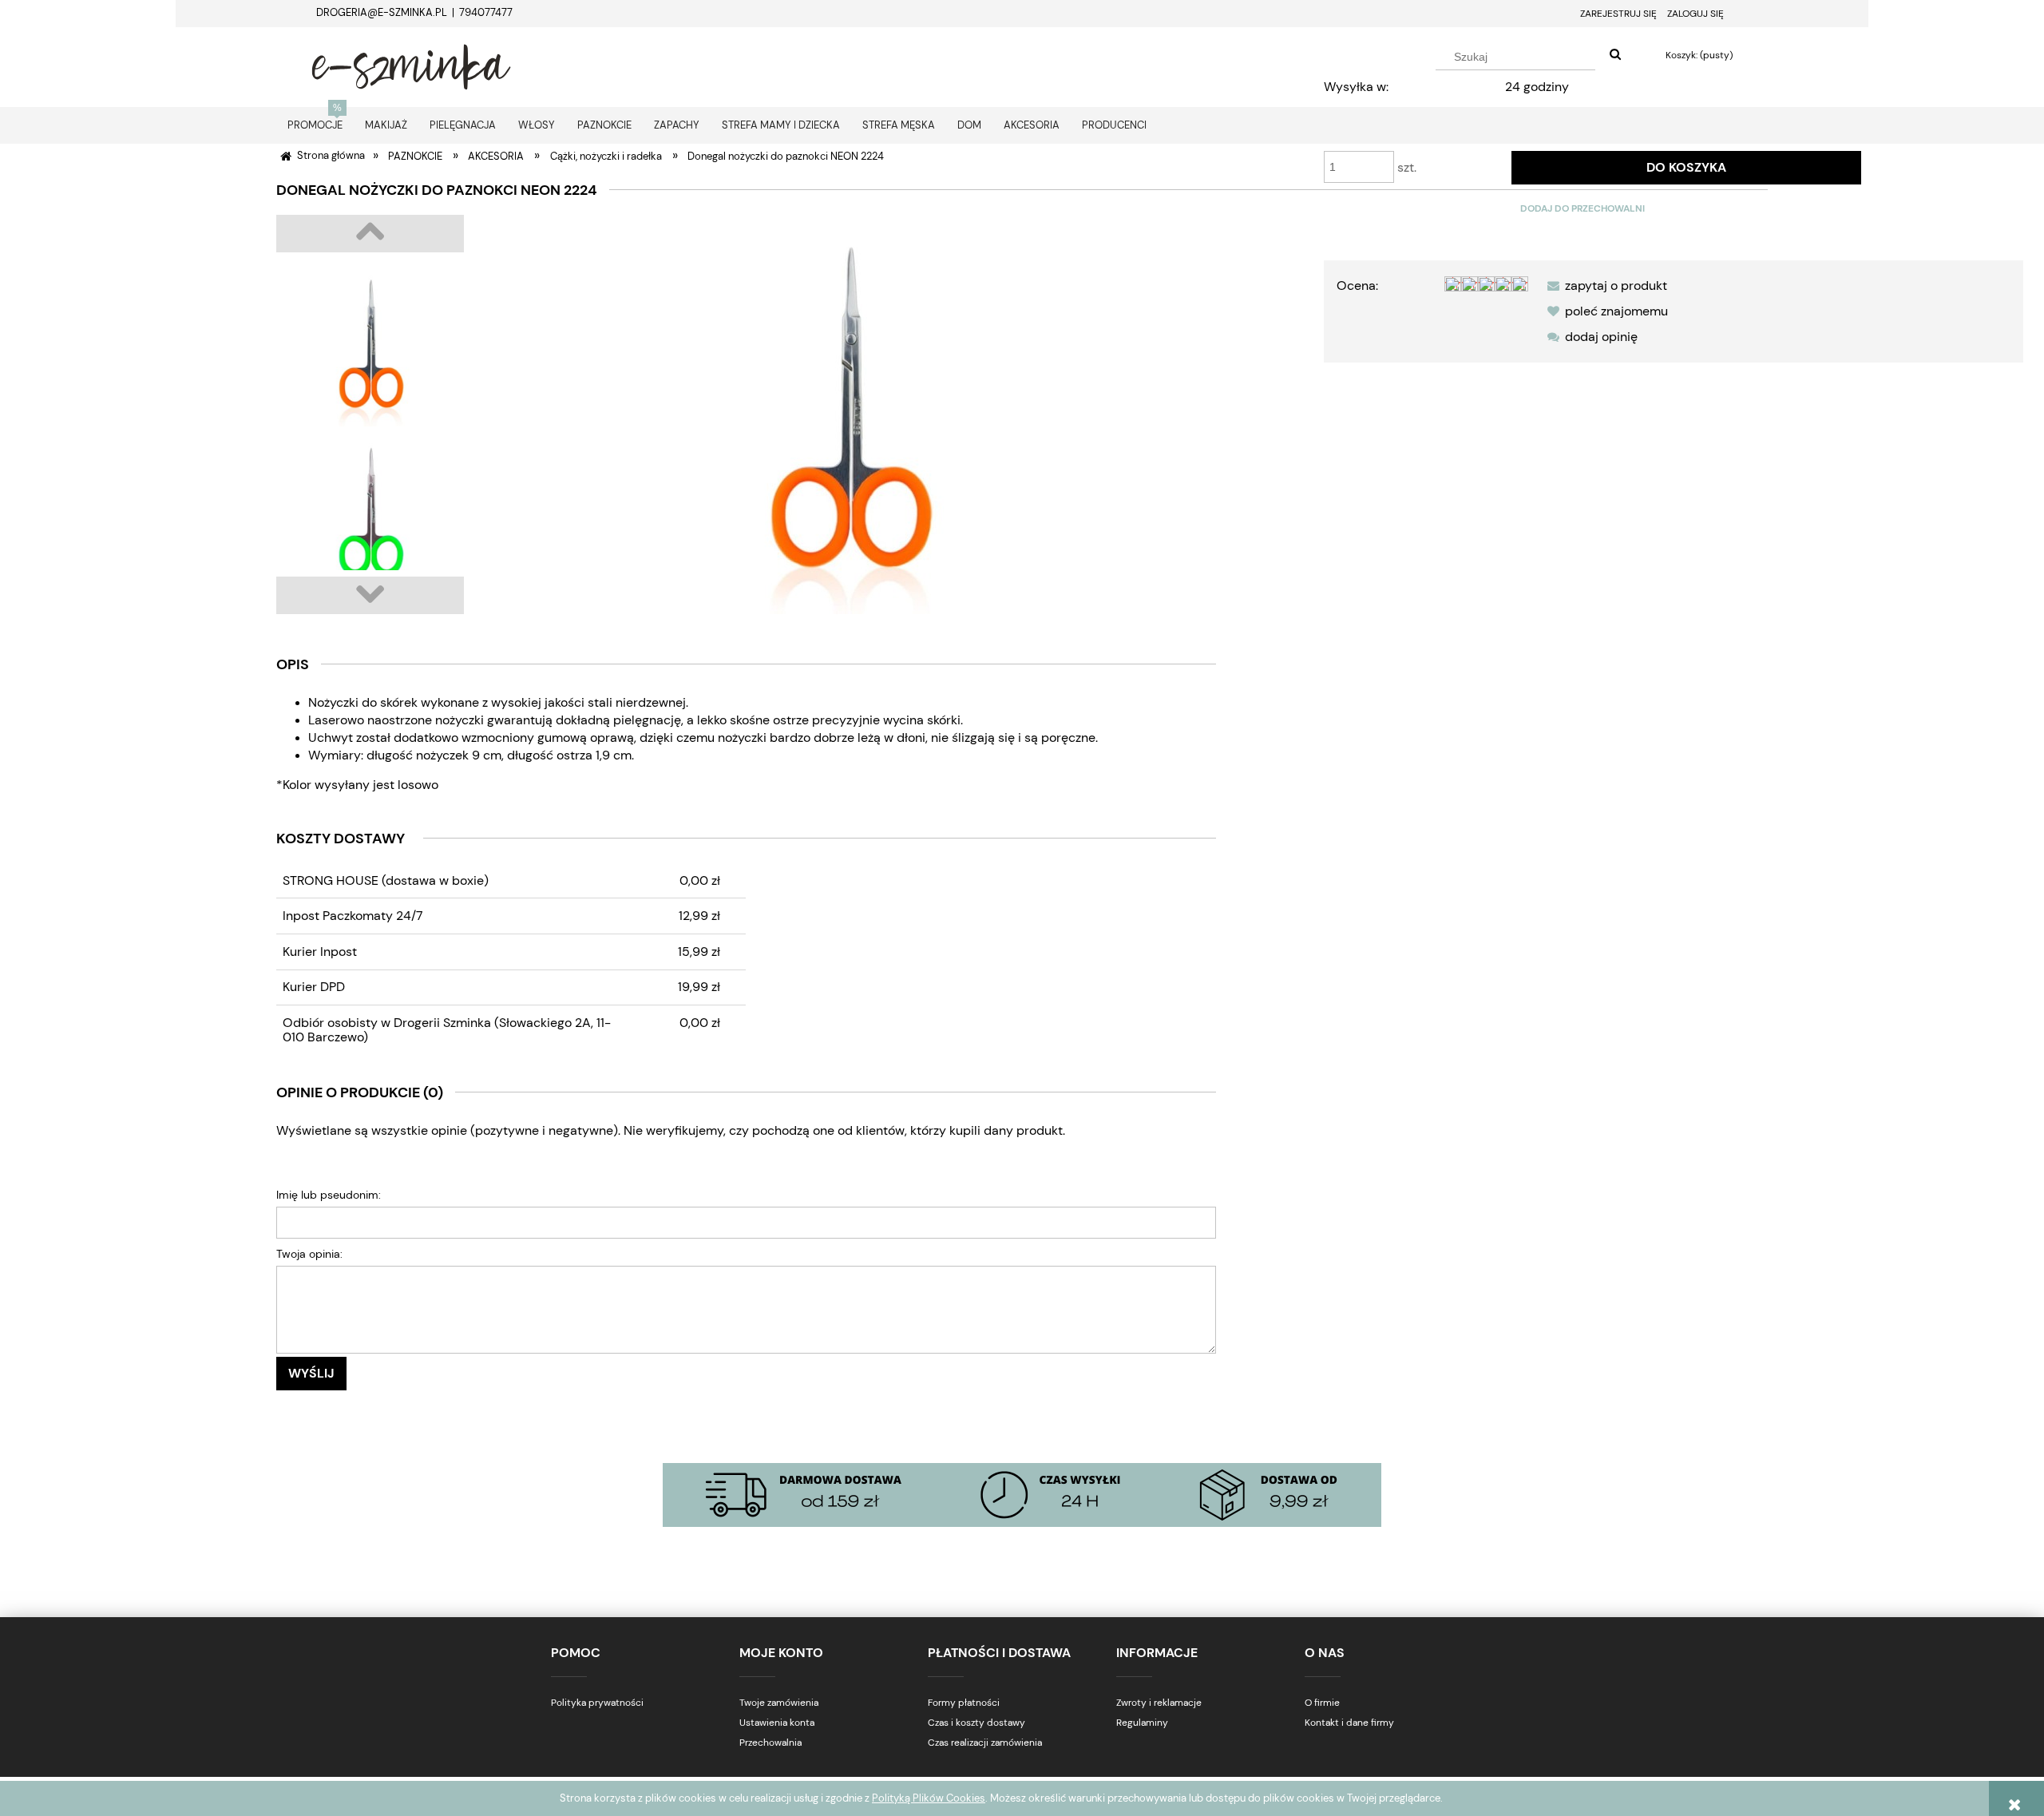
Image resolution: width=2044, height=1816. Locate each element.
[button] (1604, 285)
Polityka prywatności (597, 1703)
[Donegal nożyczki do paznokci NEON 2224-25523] (370, 514)
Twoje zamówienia (779, 1703)
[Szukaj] (1615, 55)
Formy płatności (964, 1703)
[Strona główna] (411, 65)
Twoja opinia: (309, 1254)
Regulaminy (1142, 1723)
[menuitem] (315, 125)
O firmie (1322, 1703)
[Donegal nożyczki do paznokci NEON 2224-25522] (370, 347)
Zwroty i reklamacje (1159, 1703)
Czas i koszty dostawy (976, 1723)
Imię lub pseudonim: (329, 1195)
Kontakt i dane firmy (1349, 1723)
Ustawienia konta (777, 1723)
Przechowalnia (770, 1743)
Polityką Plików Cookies (929, 1798)
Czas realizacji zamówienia (985, 1743)
